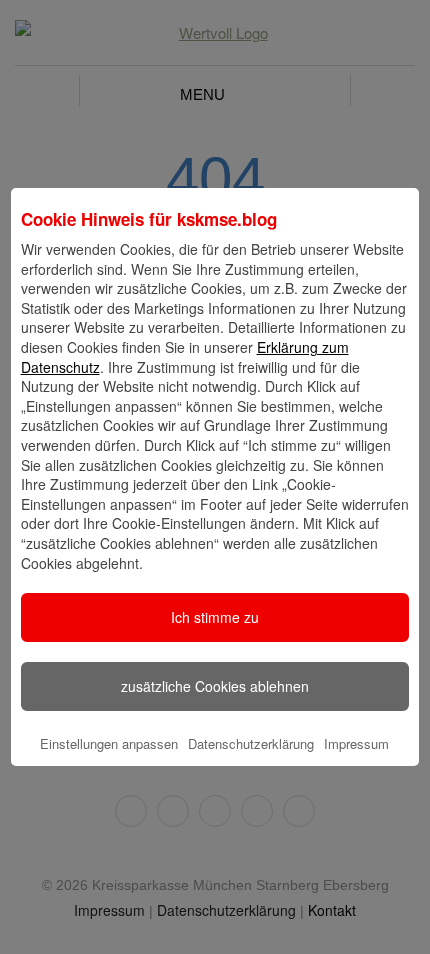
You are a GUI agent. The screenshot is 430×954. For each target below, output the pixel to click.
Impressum (356, 743)
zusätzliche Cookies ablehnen (215, 686)
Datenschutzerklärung (251, 743)
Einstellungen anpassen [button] (109, 743)
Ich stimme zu (215, 617)
